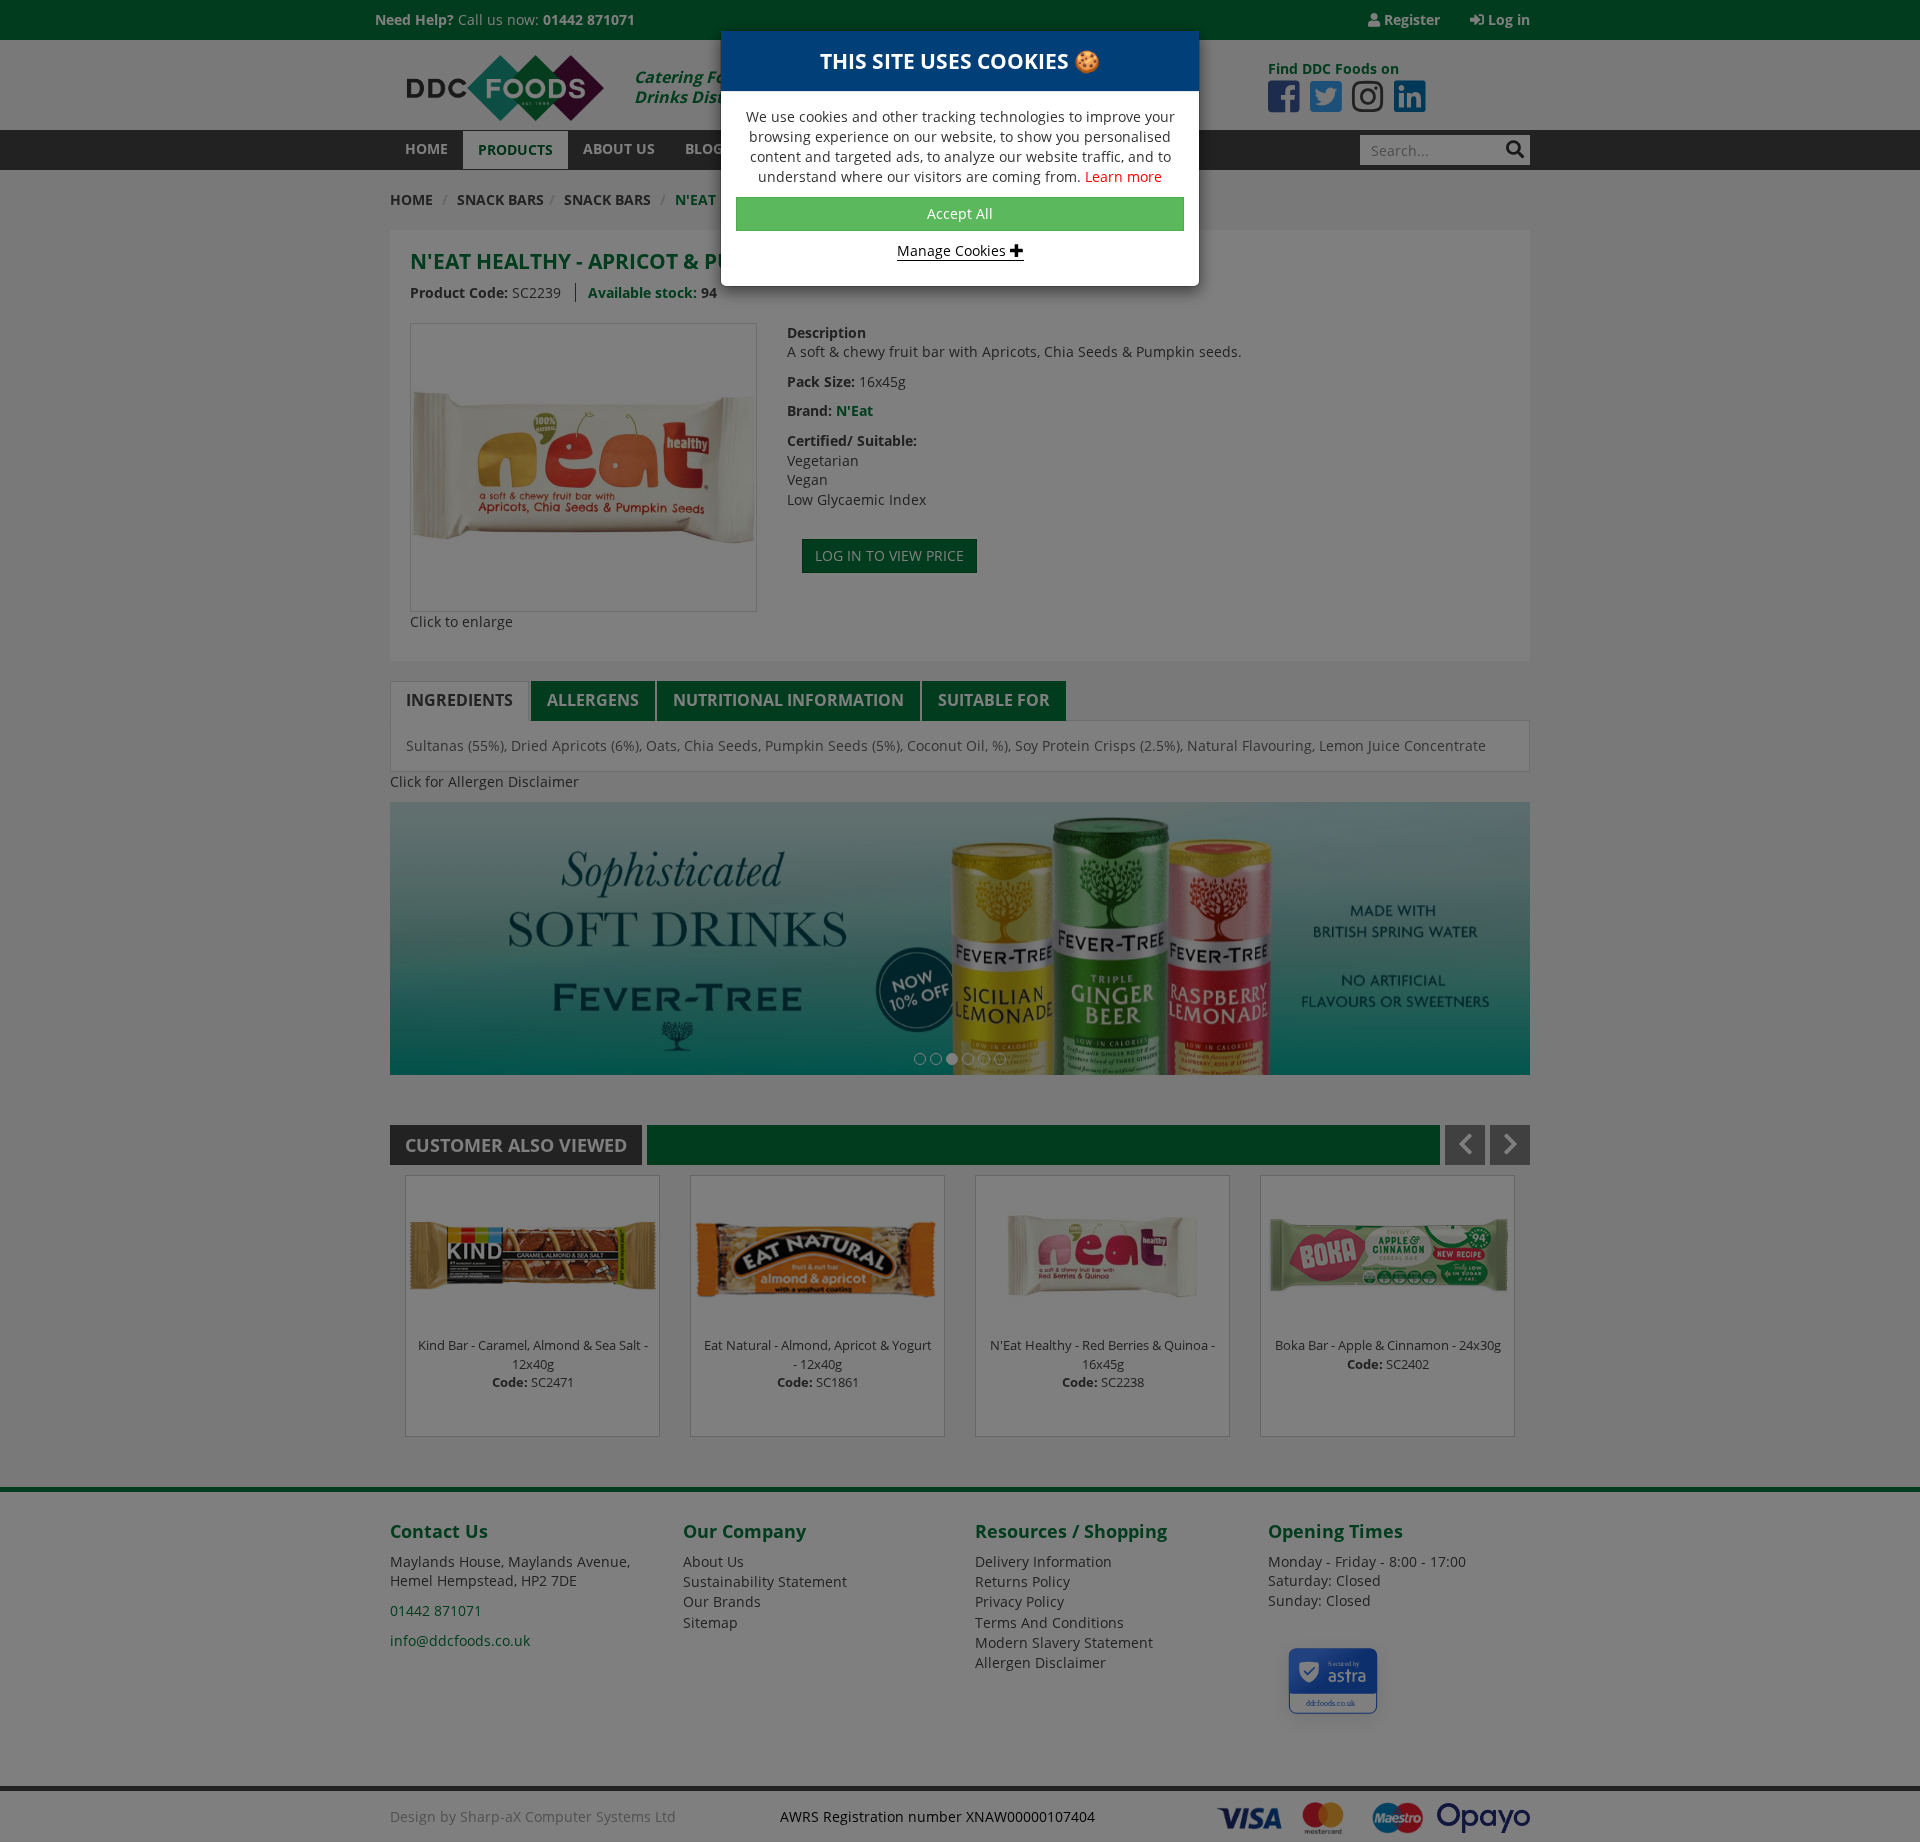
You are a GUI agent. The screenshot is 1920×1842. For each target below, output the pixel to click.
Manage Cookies (953, 250)
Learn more (1123, 176)
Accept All (960, 213)
